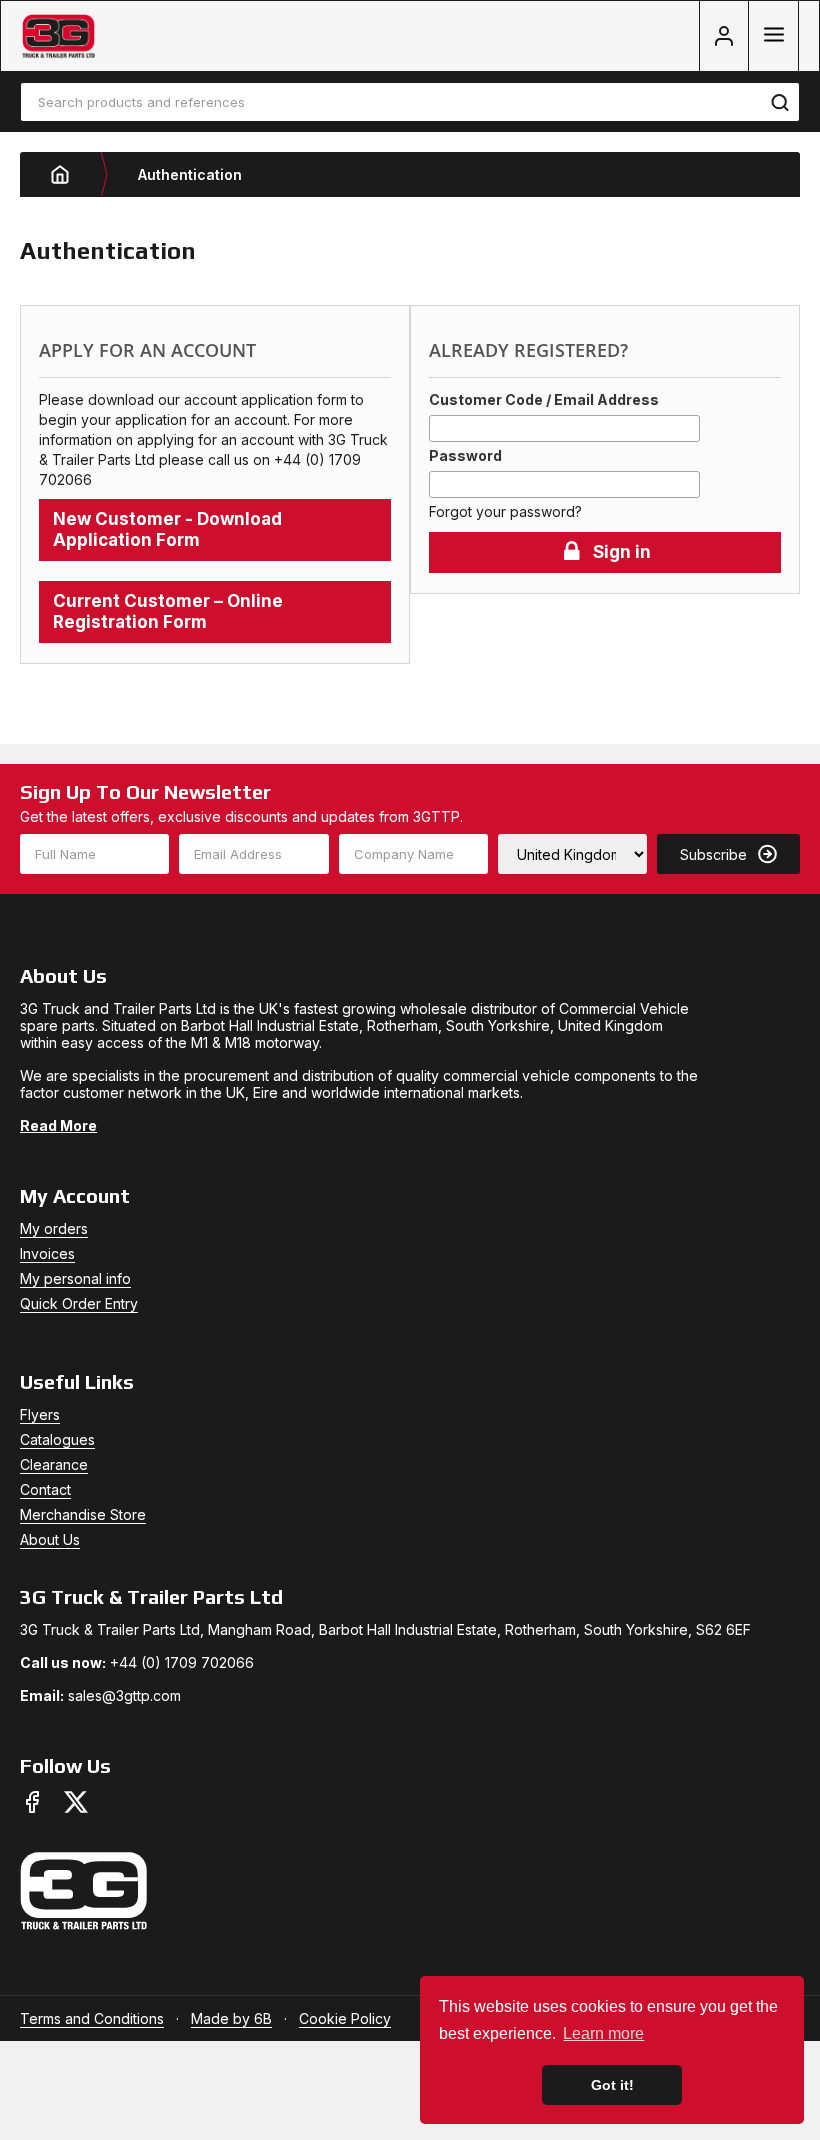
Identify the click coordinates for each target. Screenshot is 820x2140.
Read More (58, 1125)
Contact (45, 1489)
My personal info (75, 1278)
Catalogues (57, 1439)
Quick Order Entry (79, 1303)
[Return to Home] (75, 174)
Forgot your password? (505, 511)
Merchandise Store (83, 1514)
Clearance (54, 1464)
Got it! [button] (612, 2085)
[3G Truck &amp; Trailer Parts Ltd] (58, 36)
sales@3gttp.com (124, 1695)
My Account (75, 1195)
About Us (50, 1539)
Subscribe (713, 854)
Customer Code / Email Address (544, 399)
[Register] (724, 36)
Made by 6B (231, 2018)
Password (465, 455)
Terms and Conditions (92, 2018)
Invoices (47, 1253)
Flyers (40, 1414)
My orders (54, 1228)
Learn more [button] (603, 2033)
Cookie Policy (345, 2018)
